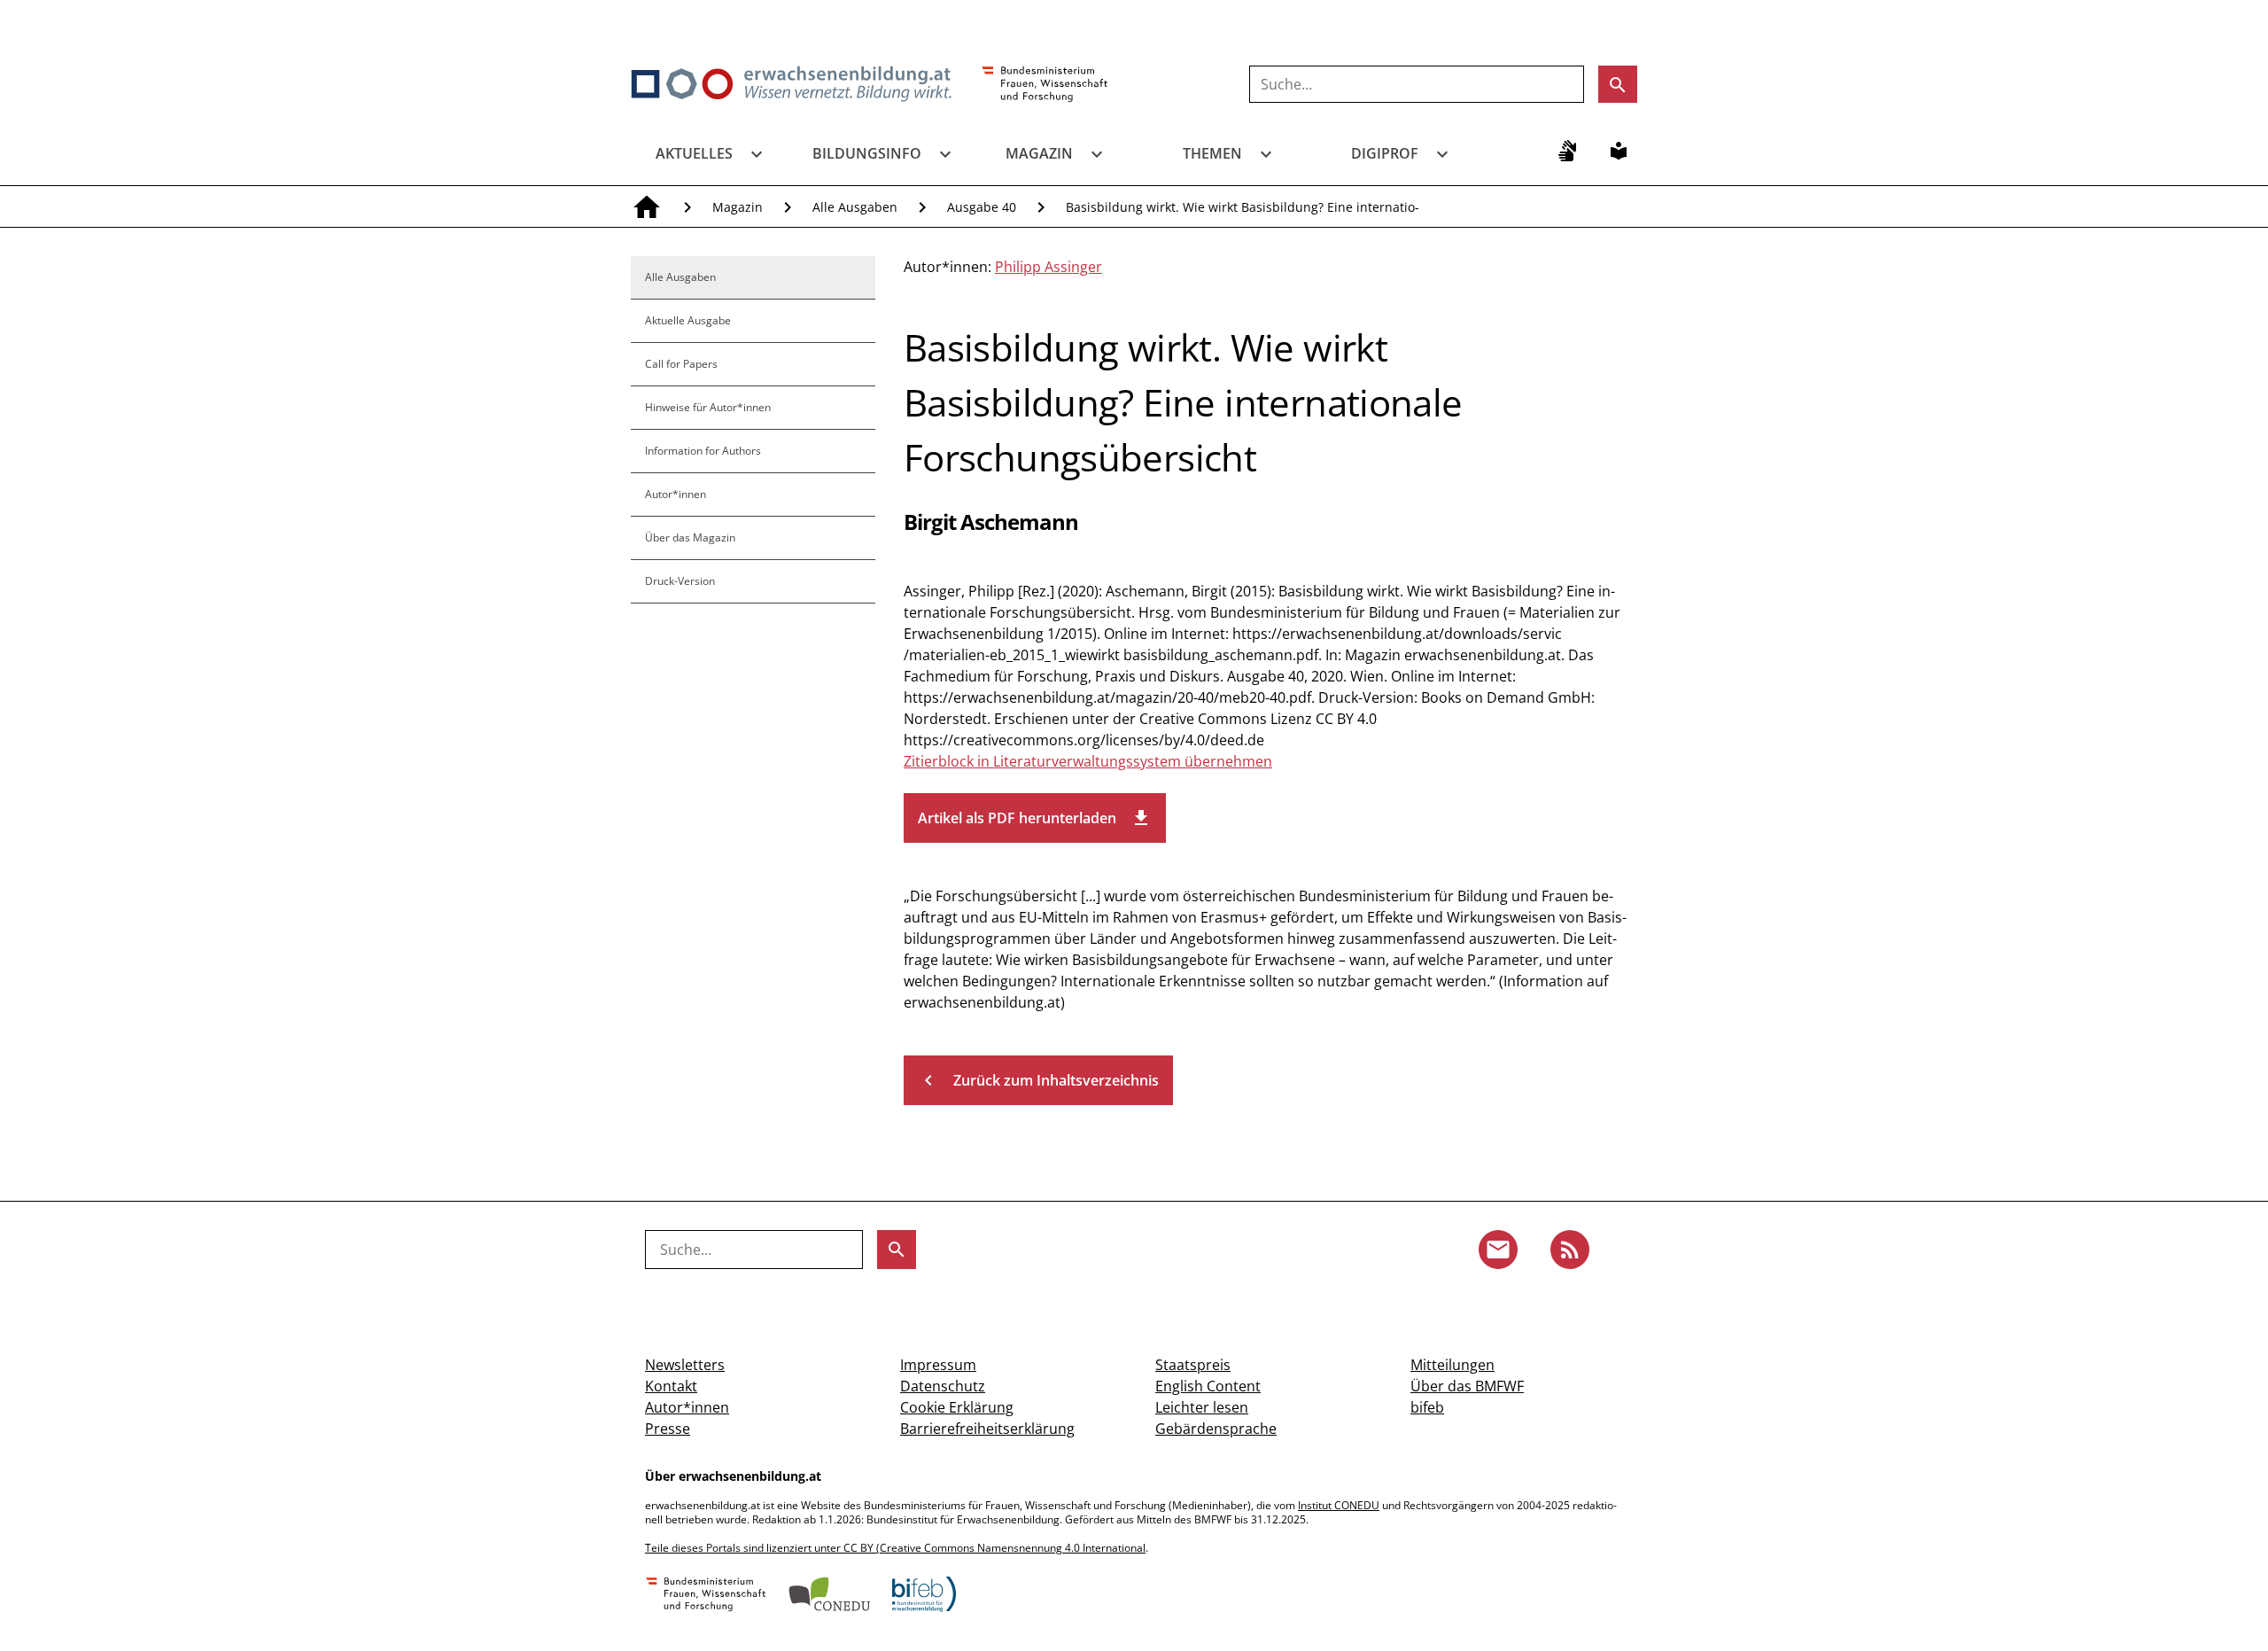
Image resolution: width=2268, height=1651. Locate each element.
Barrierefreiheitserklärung (987, 1429)
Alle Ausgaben (855, 207)
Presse (668, 1429)
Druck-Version (680, 581)
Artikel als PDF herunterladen (1035, 818)
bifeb (1427, 1407)
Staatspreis (1193, 1365)
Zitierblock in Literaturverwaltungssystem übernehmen (1088, 761)
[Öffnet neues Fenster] (1045, 85)
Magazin (1039, 153)
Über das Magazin (690, 537)
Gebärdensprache (1216, 1429)
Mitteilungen (1452, 1365)
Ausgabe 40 (982, 207)
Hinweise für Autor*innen (708, 407)
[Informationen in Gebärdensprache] (1567, 151)
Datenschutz (943, 1386)
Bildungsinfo (867, 153)
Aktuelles (694, 153)
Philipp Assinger (1049, 267)
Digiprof (1385, 153)
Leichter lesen (1202, 1407)
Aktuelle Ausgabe (688, 320)
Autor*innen (676, 494)
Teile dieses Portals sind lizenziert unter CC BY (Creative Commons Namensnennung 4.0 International (895, 1548)
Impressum (938, 1365)
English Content (1208, 1386)
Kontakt (671, 1386)
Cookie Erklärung (957, 1407)
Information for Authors (703, 451)
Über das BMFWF (1467, 1386)
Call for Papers (681, 364)
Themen (1212, 153)
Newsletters (685, 1365)
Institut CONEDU (1339, 1505)
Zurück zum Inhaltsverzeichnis (1038, 1080)
